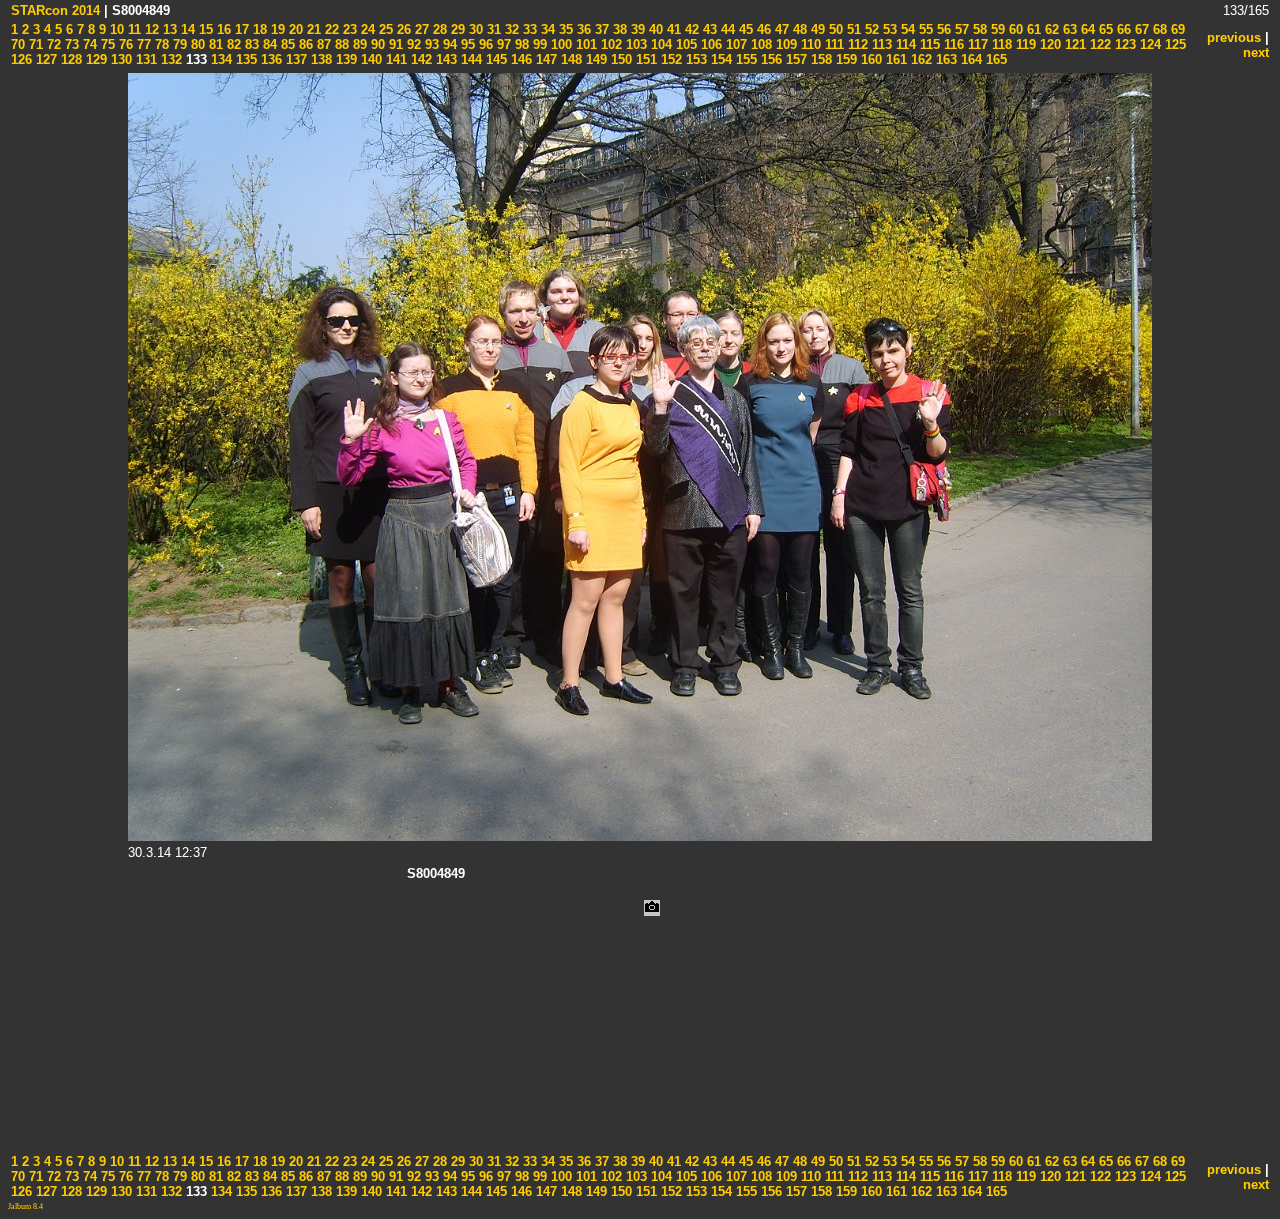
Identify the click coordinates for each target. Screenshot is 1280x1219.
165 (994, 59)
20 (294, 29)
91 (394, 44)
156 (769, 59)
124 (1148, 44)
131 (144, 59)
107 (734, 44)
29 (456, 29)
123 (1123, 44)
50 (834, 29)
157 (794, 59)
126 (21, 59)
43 (708, 29)
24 (366, 29)
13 (168, 29)
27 (420, 29)
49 (816, 29)
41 (672, 29)
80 (196, 44)
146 (519, 59)
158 (819, 59)
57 (960, 29)
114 (904, 44)
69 (1176, 29)
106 (709, 44)
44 (726, 29)
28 (438, 29)
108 (759, 44)
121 (1073, 44)
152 (669, 59)
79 (178, 44)
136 (269, 59)
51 (852, 29)
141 (394, 59)
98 (520, 44)
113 (880, 44)
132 (169, 59)
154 (719, 59)
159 (844, 59)
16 (222, 29)
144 (469, 59)
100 (559, 44)
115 (928, 44)
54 (906, 29)
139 (344, 59)
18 (258, 29)
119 (1024, 44)
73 (70, 44)
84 (268, 44)
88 (340, 44)
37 (600, 29)
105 (684, 44)
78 (160, 44)
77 (142, 44)
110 (809, 44)
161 (894, 59)
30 (474, 29)
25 (384, 29)
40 (654, 29)
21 (312, 29)
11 (132, 29)
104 (659, 44)
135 (244, 59)
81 (214, 44)
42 (690, 29)
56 (942, 29)
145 (494, 59)
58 (978, 29)
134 (219, 59)
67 (1140, 29)
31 (492, 29)
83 (250, 44)
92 (412, 44)
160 (869, 59)
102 (609, 44)
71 (34, 44)
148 (569, 59)
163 (944, 59)
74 (88, 44)
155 (744, 59)
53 (888, 29)
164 (969, 59)
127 (44, 59)
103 (634, 44)
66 (1122, 29)
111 (832, 44)
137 (294, 59)
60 (1014, 29)
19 (276, 29)
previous (1234, 37)
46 (762, 29)
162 (919, 59)
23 (348, 29)
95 (466, 44)
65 (1104, 29)
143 (444, 59)
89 (358, 44)
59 (996, 29)
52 (870, 29)
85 (286, 44)
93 (430, 44)
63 (1068, 29)
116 (952, 44)
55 (924, 29)
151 (644, 59)
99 (538, 44)
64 (1086, 29)
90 (376, 44)
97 (502, 44)
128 (69, 59)
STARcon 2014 (55, 10)
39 (636, 29)
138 (319, 59)
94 (448, 44)
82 (232, 44)
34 (546, 29)
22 (330, 29)
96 (484, 44)
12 (150, 29)
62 (1050, 29)
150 (619, 59)
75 (106, 44)
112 (856, 44)
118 (1000, 44)
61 (1032, 29)
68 (1158, 29)
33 (528, 29)
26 (402, 29)
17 (240, 29)
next (1256, 52)
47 (780, 29)
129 (94, 59)
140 (369, 59)
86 (304, 44)
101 (584, 44)
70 (18, 44)
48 (798, 29)
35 (564, 29)
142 (419, 59)
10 (115, 29)
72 (52, 44)
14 (186, 29)
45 (744, 29)
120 (1048, 44)
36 (582, 29)
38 (618, 29)
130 (119, 59)
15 (204, 29)
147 (544, 59)
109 (784, 44)
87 (322, 44)
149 (594, 59)
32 (510, 29)
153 (694, 59)
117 (976, 44)
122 (1098, 44)
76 (124, 44)
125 (1173, 44)
